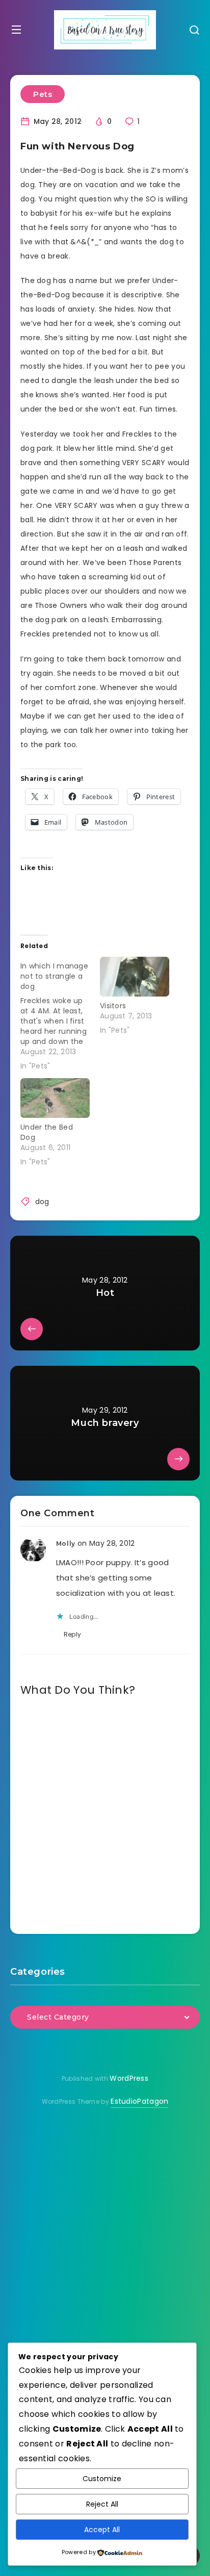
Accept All (102, 2530)
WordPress (129, 2078)
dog (42, 1202)
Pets (43, 94)
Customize (102, 2479)
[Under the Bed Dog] (55, 1098)
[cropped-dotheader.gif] (105, 30)
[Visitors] (135, 977)
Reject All (102, 2504)
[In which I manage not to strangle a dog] (60, 1014)
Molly (66, 1544)
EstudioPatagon (139, 2101)
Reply (73, 1634)
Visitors (113, 1006)
